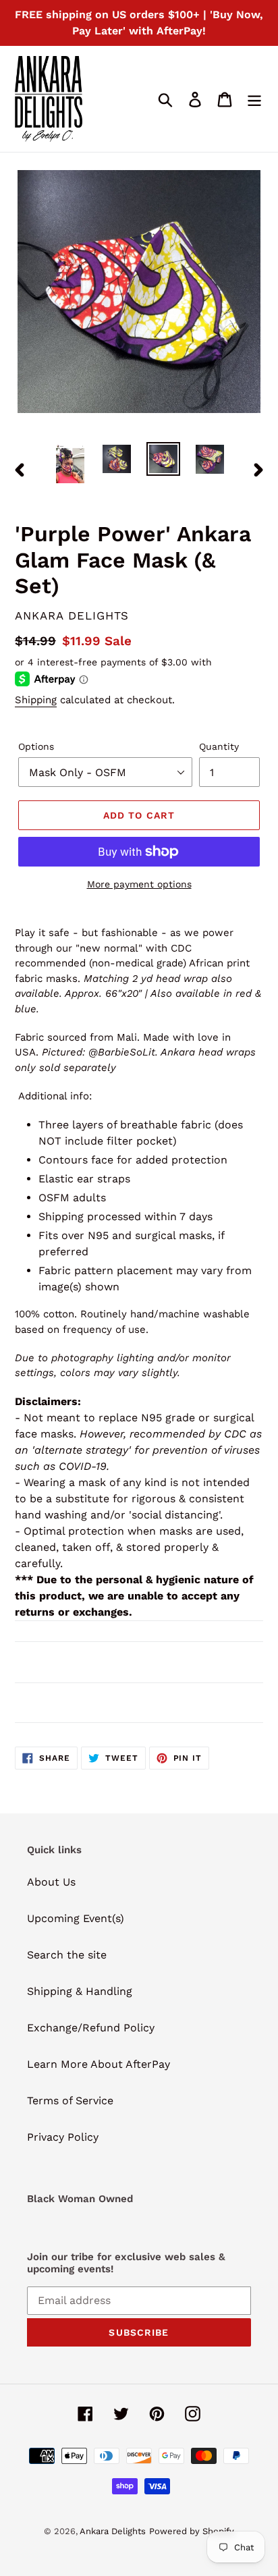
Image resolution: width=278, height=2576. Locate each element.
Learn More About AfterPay (99, 2064)
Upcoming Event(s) (76, 1918)
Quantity (219, 746)
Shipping (36, 700)
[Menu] (254, 99)
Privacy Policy (63, 2137)
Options (36, 746)
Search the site (67, 1955)
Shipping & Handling (80, 1991)
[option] (71, 464)
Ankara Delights (113, 2531)
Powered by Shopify (192, 2531)
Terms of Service (70, 2101)
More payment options (139, 884)
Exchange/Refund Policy (91, 2028)
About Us (51, 1882)
